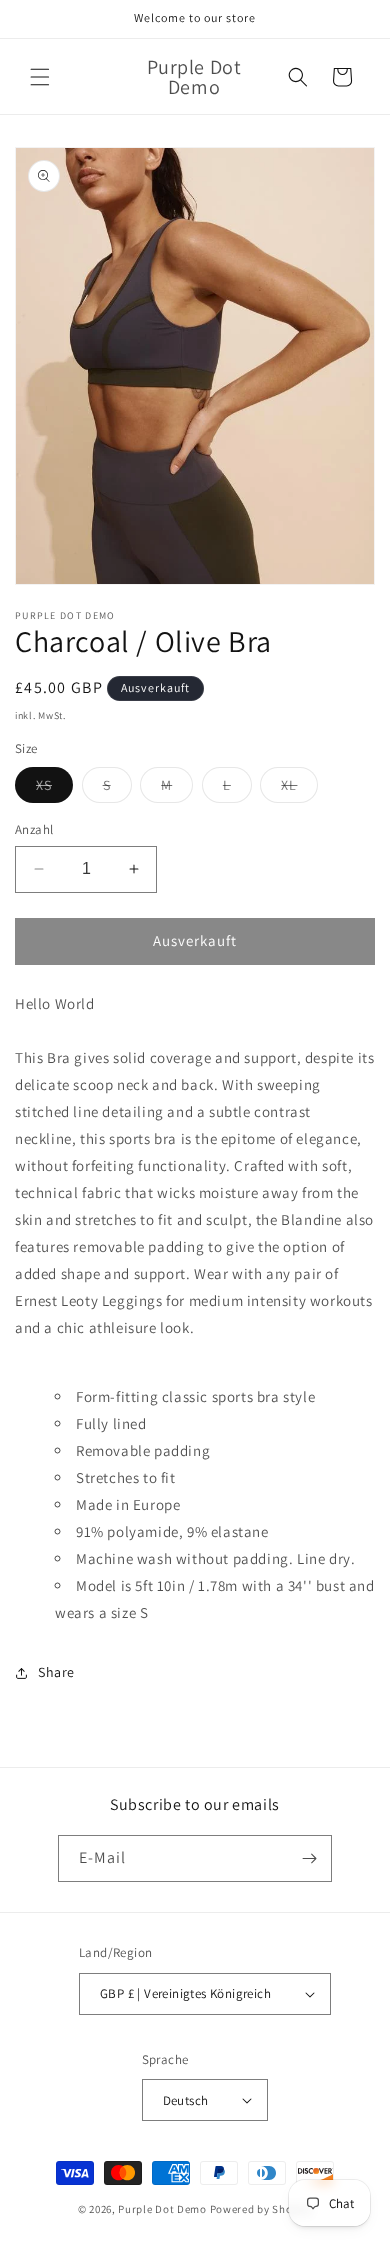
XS (54, 789)
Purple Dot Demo (162, 2209)
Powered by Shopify (261, 2209)
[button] (40, 77)
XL (299, 789)
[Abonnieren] (309, 1858)
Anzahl (34, 829)
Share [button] (56, 1672)
